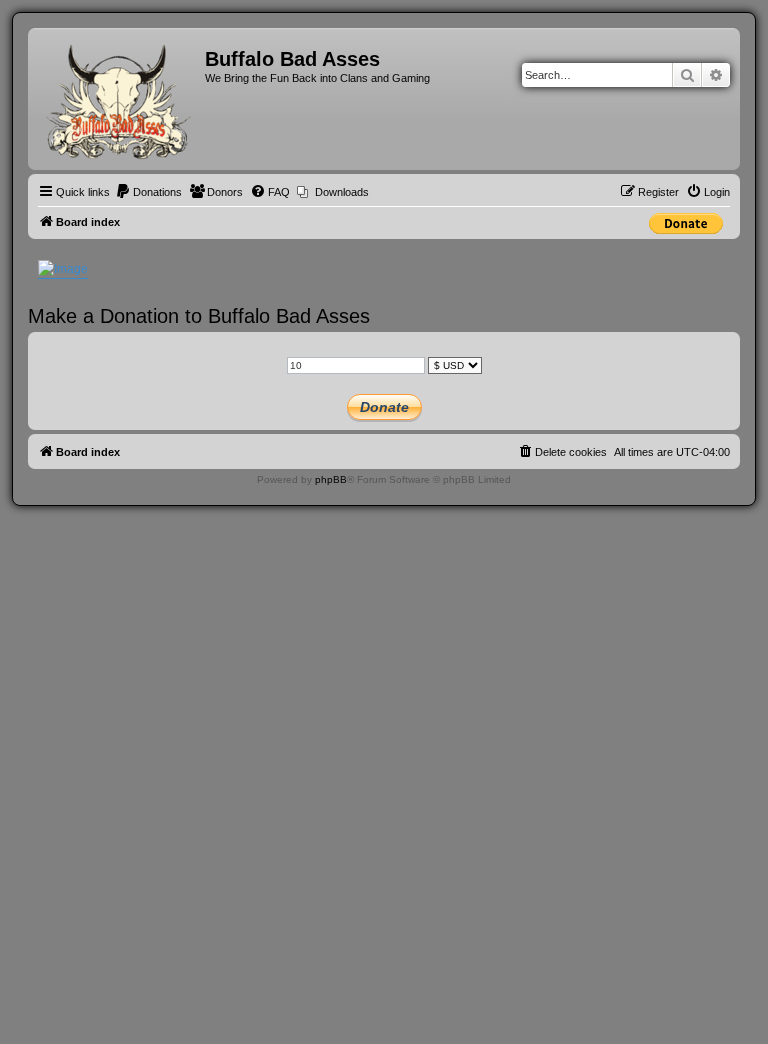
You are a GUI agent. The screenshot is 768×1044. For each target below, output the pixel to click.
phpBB (331, 479)
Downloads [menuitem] (342, 192)
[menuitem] (148, 192)
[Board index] (119, 99)
